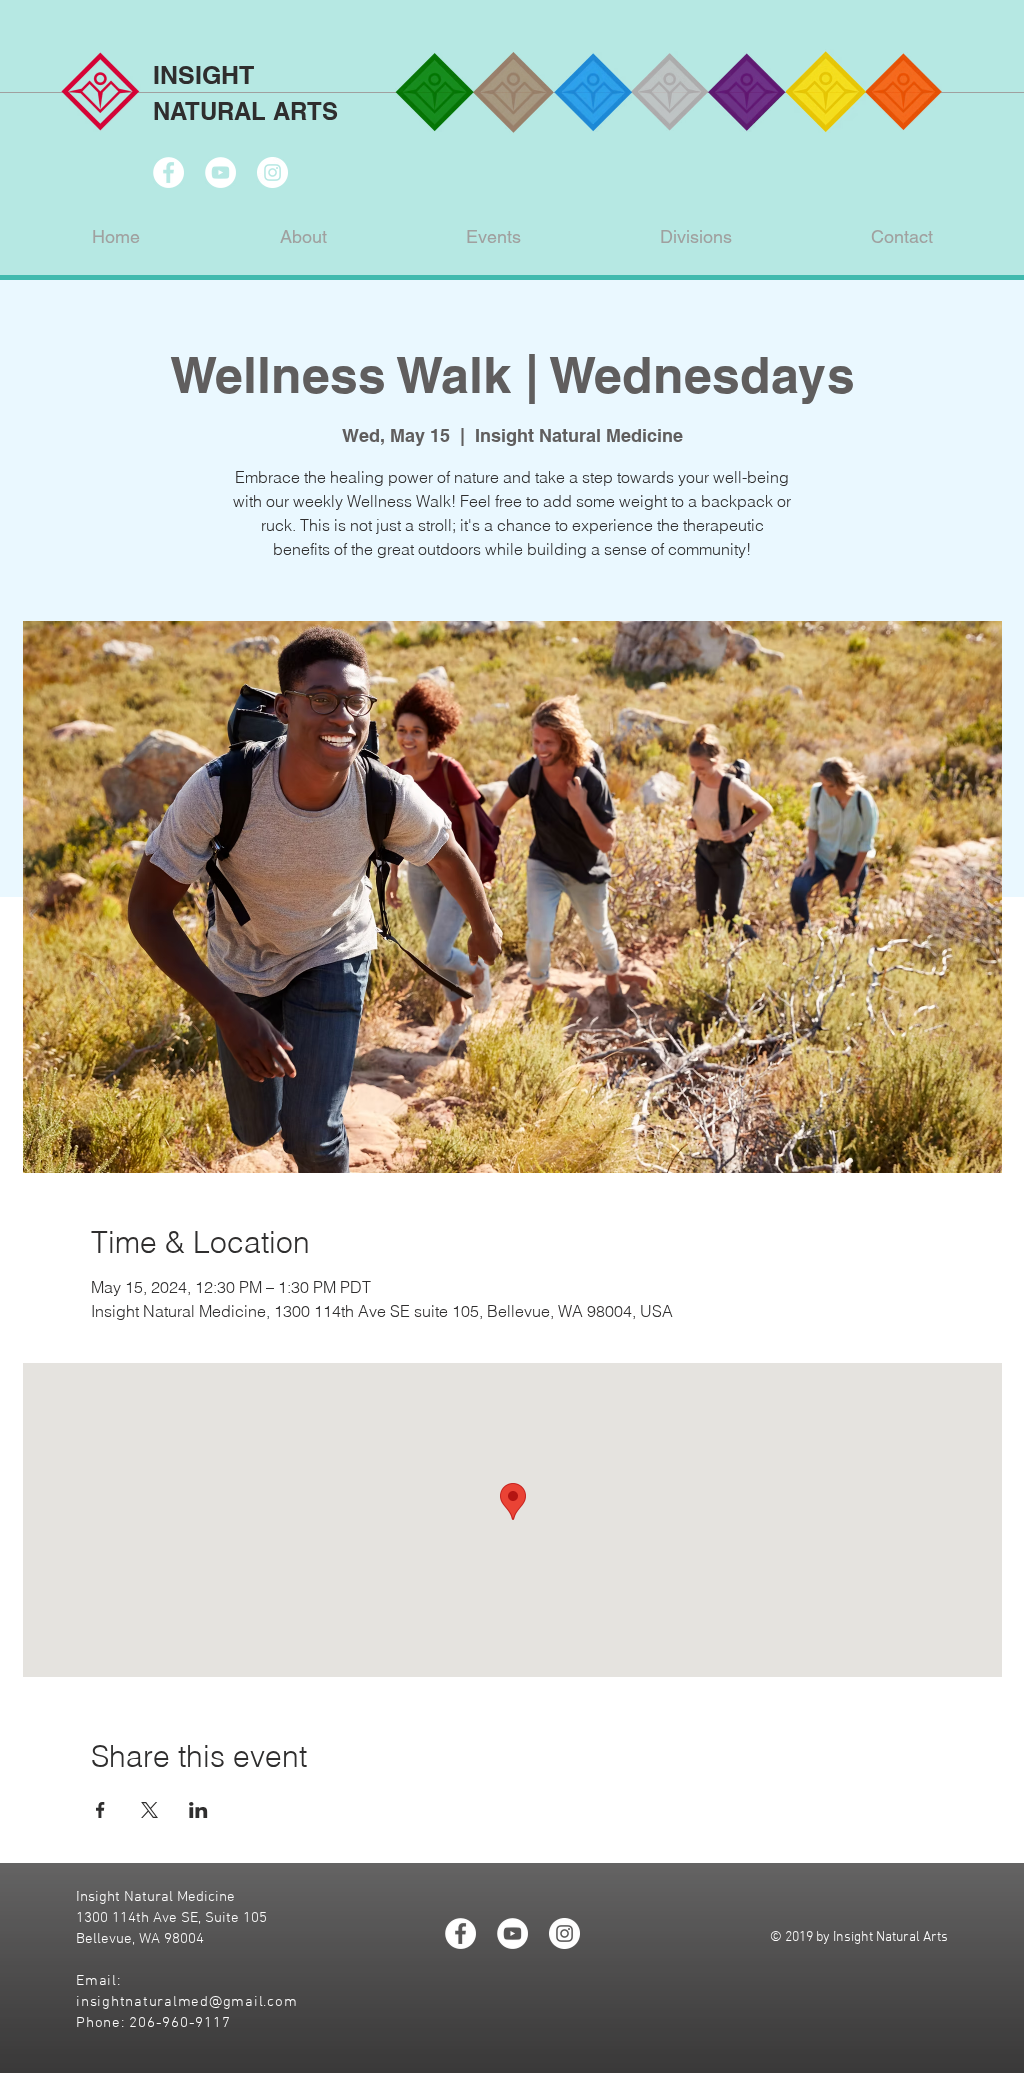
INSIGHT (203, 75)
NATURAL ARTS (245, 111)
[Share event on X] (149, 1810)
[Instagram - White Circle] (272, 172)
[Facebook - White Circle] (168, 172)
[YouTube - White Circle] (220, 172)
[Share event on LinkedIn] (198, 1810)
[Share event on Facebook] (100, 1810)
